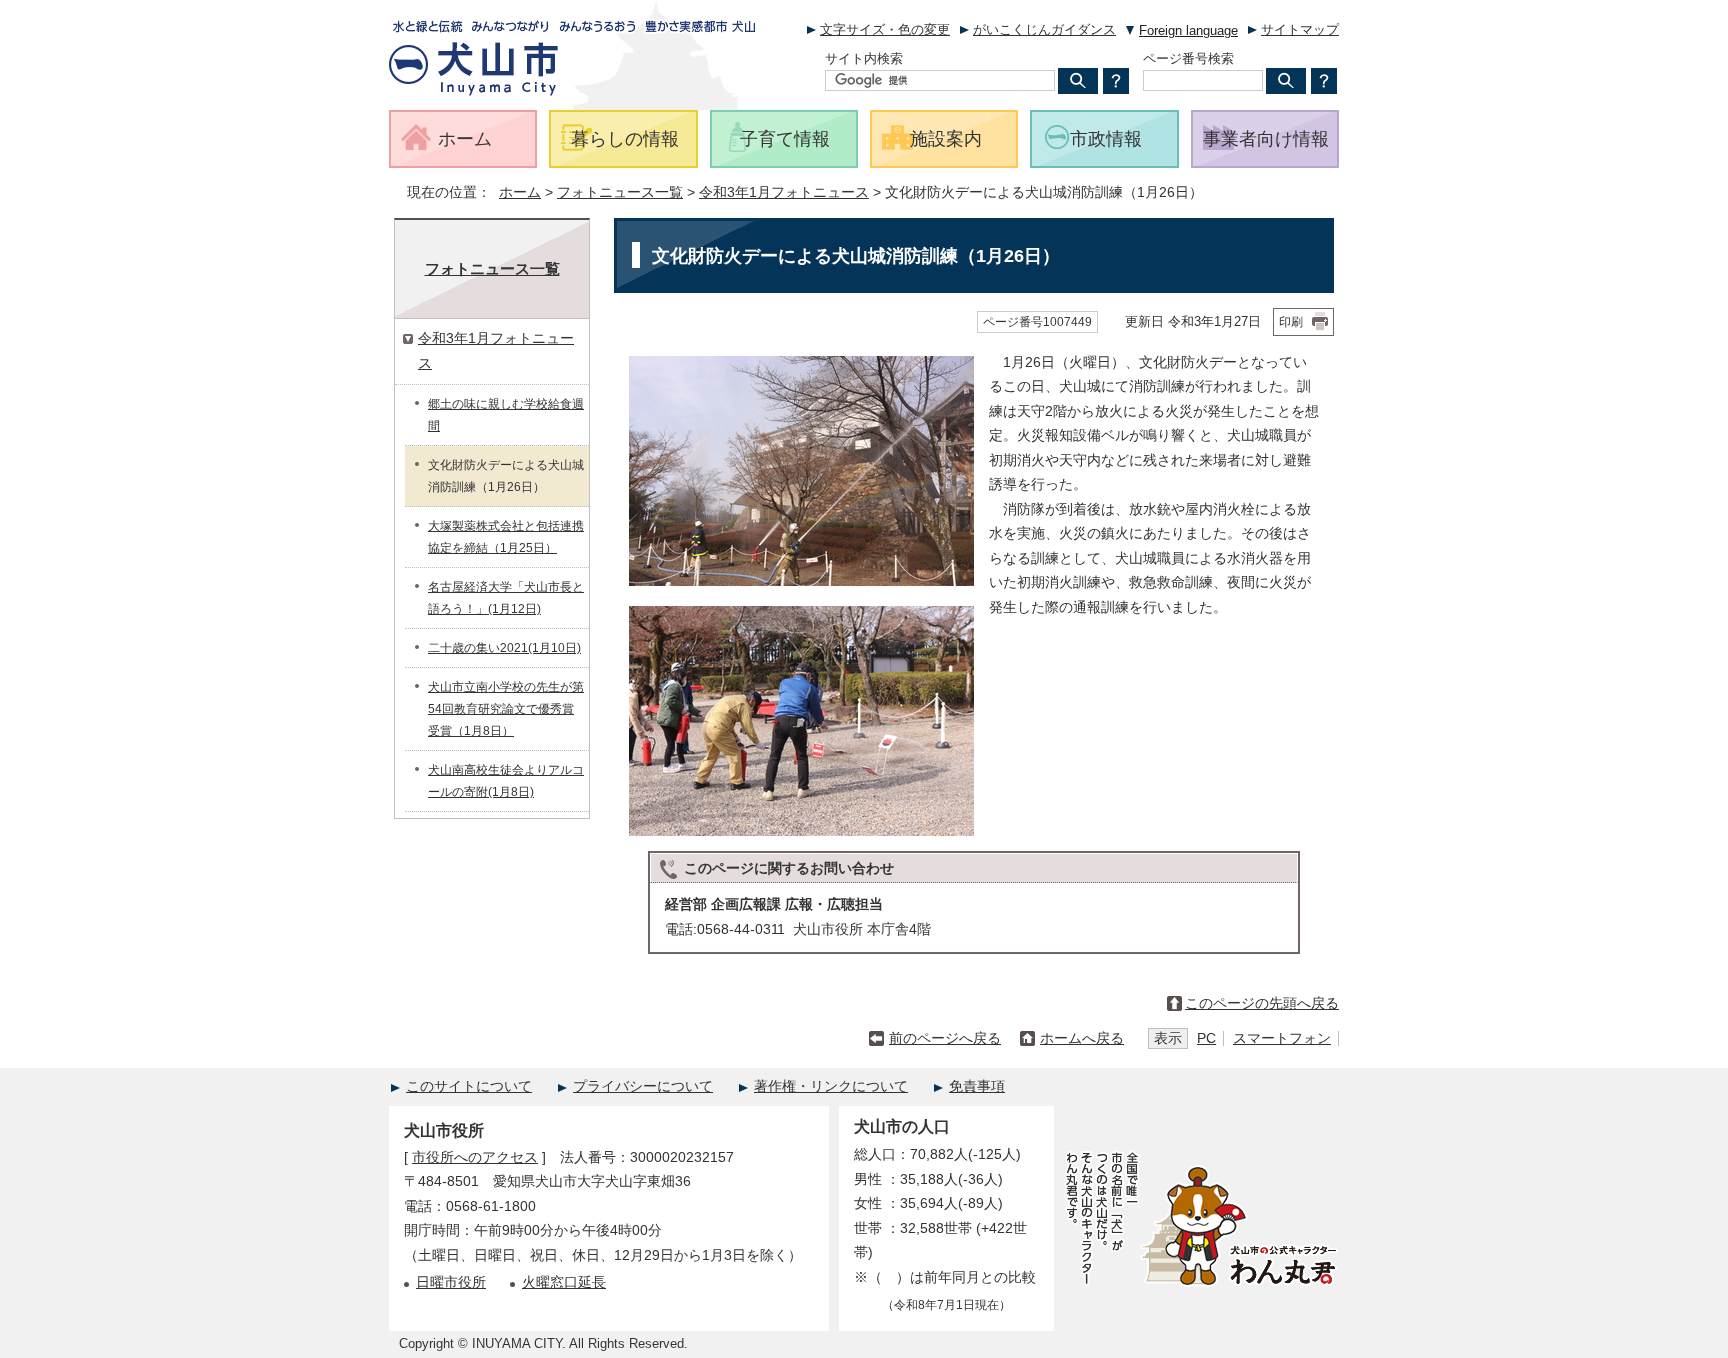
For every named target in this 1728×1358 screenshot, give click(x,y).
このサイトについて (469, 1086)
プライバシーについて (643, 1086)
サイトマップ (1300, 29)
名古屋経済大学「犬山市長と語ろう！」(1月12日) (506, 598)
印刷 (1291, 322)
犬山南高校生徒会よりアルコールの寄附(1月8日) (506, 781)
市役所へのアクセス (475, 1157)
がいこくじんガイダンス (1044, 29)
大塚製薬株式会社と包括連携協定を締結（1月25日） (506, 537)
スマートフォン (1282, 1038)
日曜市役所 (451, 1282)
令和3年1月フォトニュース (784, 192)
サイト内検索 (864, 58)
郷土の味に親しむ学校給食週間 (506, 415)
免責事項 (977, 1086)
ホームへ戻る (1082, 1038)
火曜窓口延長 (564, 1282)
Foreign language (1188, 30)
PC (1206, 1038)
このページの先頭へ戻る (1262, 1003)
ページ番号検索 (1188, 58)
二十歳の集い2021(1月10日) (504, 648)
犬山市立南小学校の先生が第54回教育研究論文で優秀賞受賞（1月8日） (506, 709)
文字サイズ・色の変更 (885, 29)
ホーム (520, 192)
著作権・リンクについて (831, 1086)
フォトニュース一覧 (620, 192)
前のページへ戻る (945, 1038)
